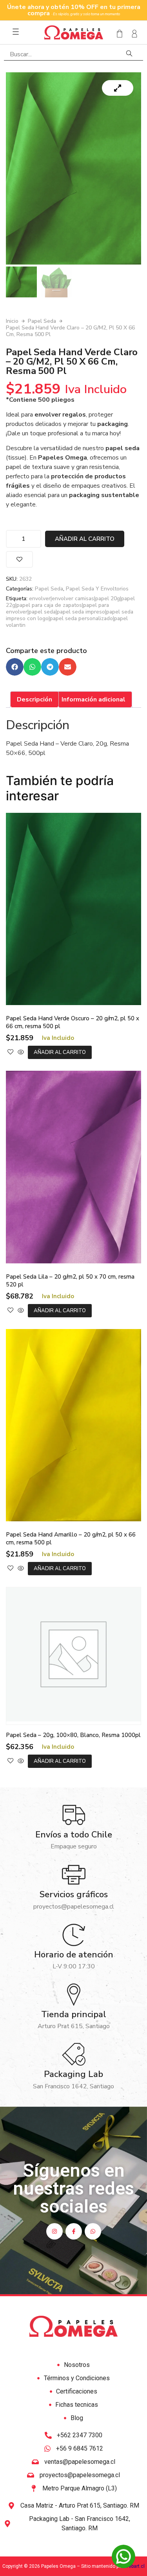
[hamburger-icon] (16, 32)
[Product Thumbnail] (118, 88)
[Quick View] (21, 1052)
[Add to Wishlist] (19, 559)
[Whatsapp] (93, 2231)
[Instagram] (54, 2231)
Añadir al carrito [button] (60, 1052)
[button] (15, 667)
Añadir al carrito (85, 539)
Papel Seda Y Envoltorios (97, 589)
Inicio (12, 321)
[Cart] (117, 34)
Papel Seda (42, 321)
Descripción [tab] (34, 699)
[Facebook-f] (74, 2231)
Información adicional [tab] (93, 699)
